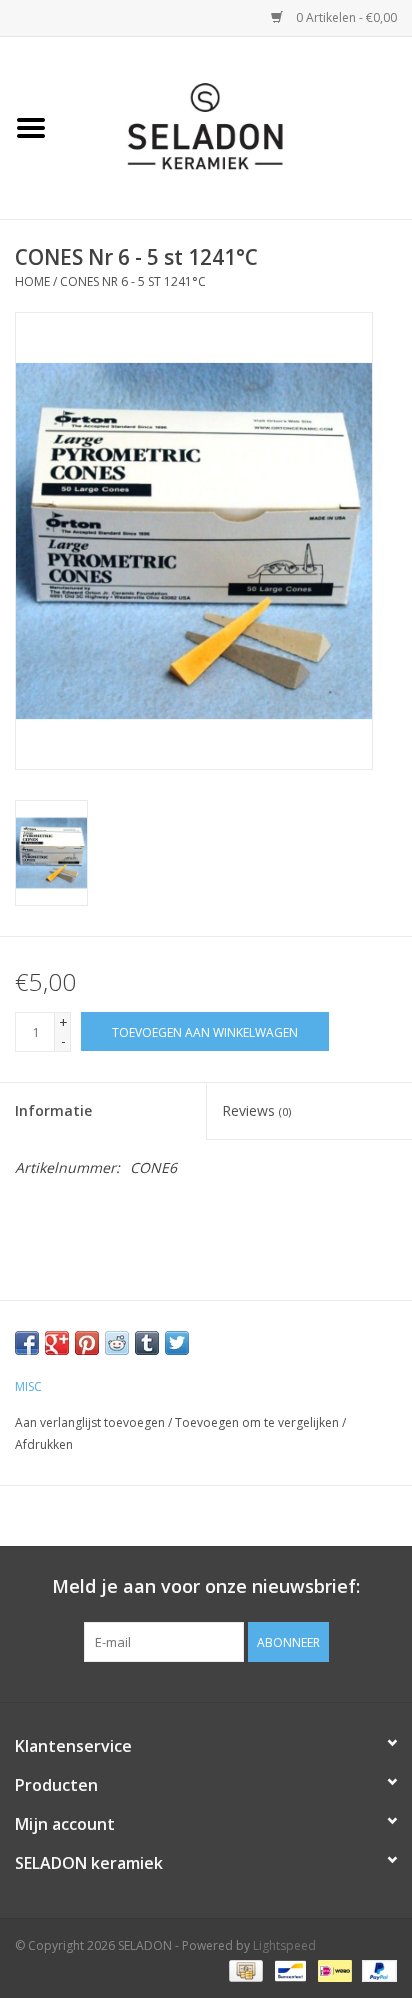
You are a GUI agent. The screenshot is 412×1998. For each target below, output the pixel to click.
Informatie (53, 1110)
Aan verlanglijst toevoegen (90, 1422)
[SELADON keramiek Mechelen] (237, 126)
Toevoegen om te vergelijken (258, 1422)
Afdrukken (44, 1444)
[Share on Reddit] (117, 1343)
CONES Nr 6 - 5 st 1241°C (133, 281)
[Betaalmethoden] (244, 1970)
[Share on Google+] (57, 1343)
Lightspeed (284, 1945)
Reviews (256, 1110)
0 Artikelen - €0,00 (345, 17)
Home (32, 281)
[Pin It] (87, 1343)
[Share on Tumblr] (147, 1343)
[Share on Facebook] (27, 1343)
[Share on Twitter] (177, 1343)
